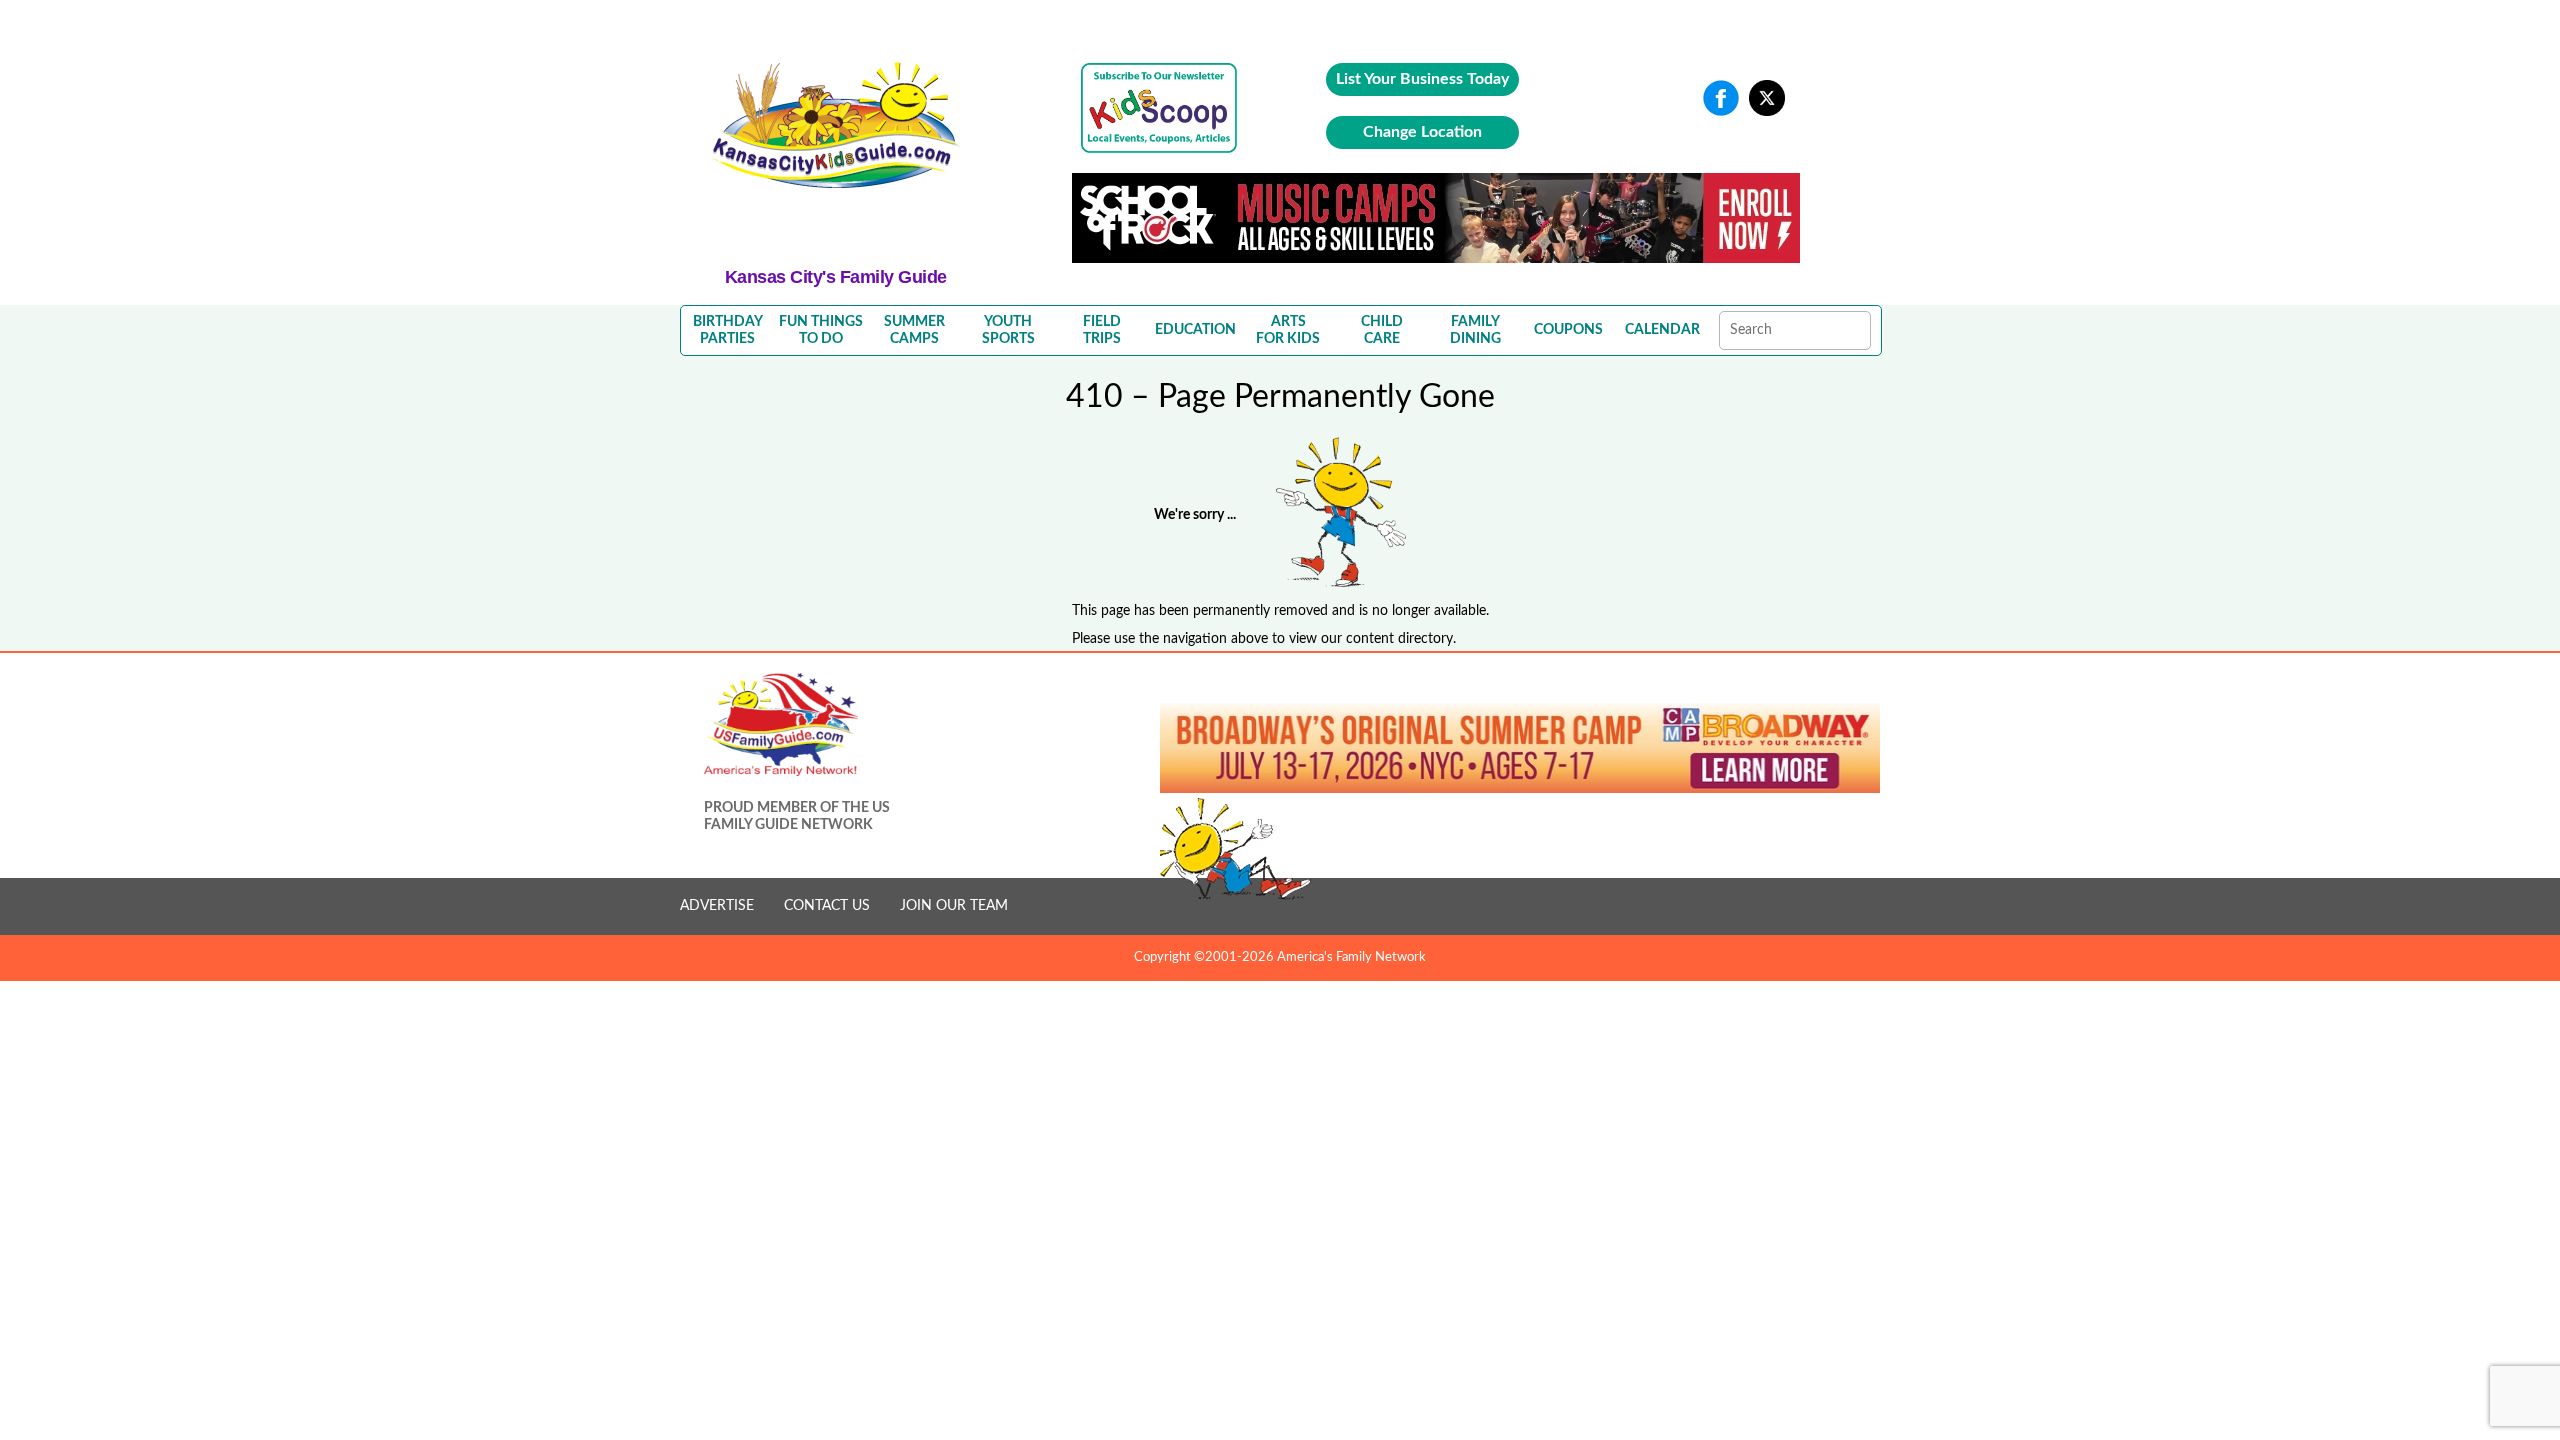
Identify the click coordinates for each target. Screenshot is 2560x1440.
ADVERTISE (717, 906)
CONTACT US (827, 906)
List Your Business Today (1422, 79)
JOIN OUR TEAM (954, 906)
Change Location (1422, 132)
